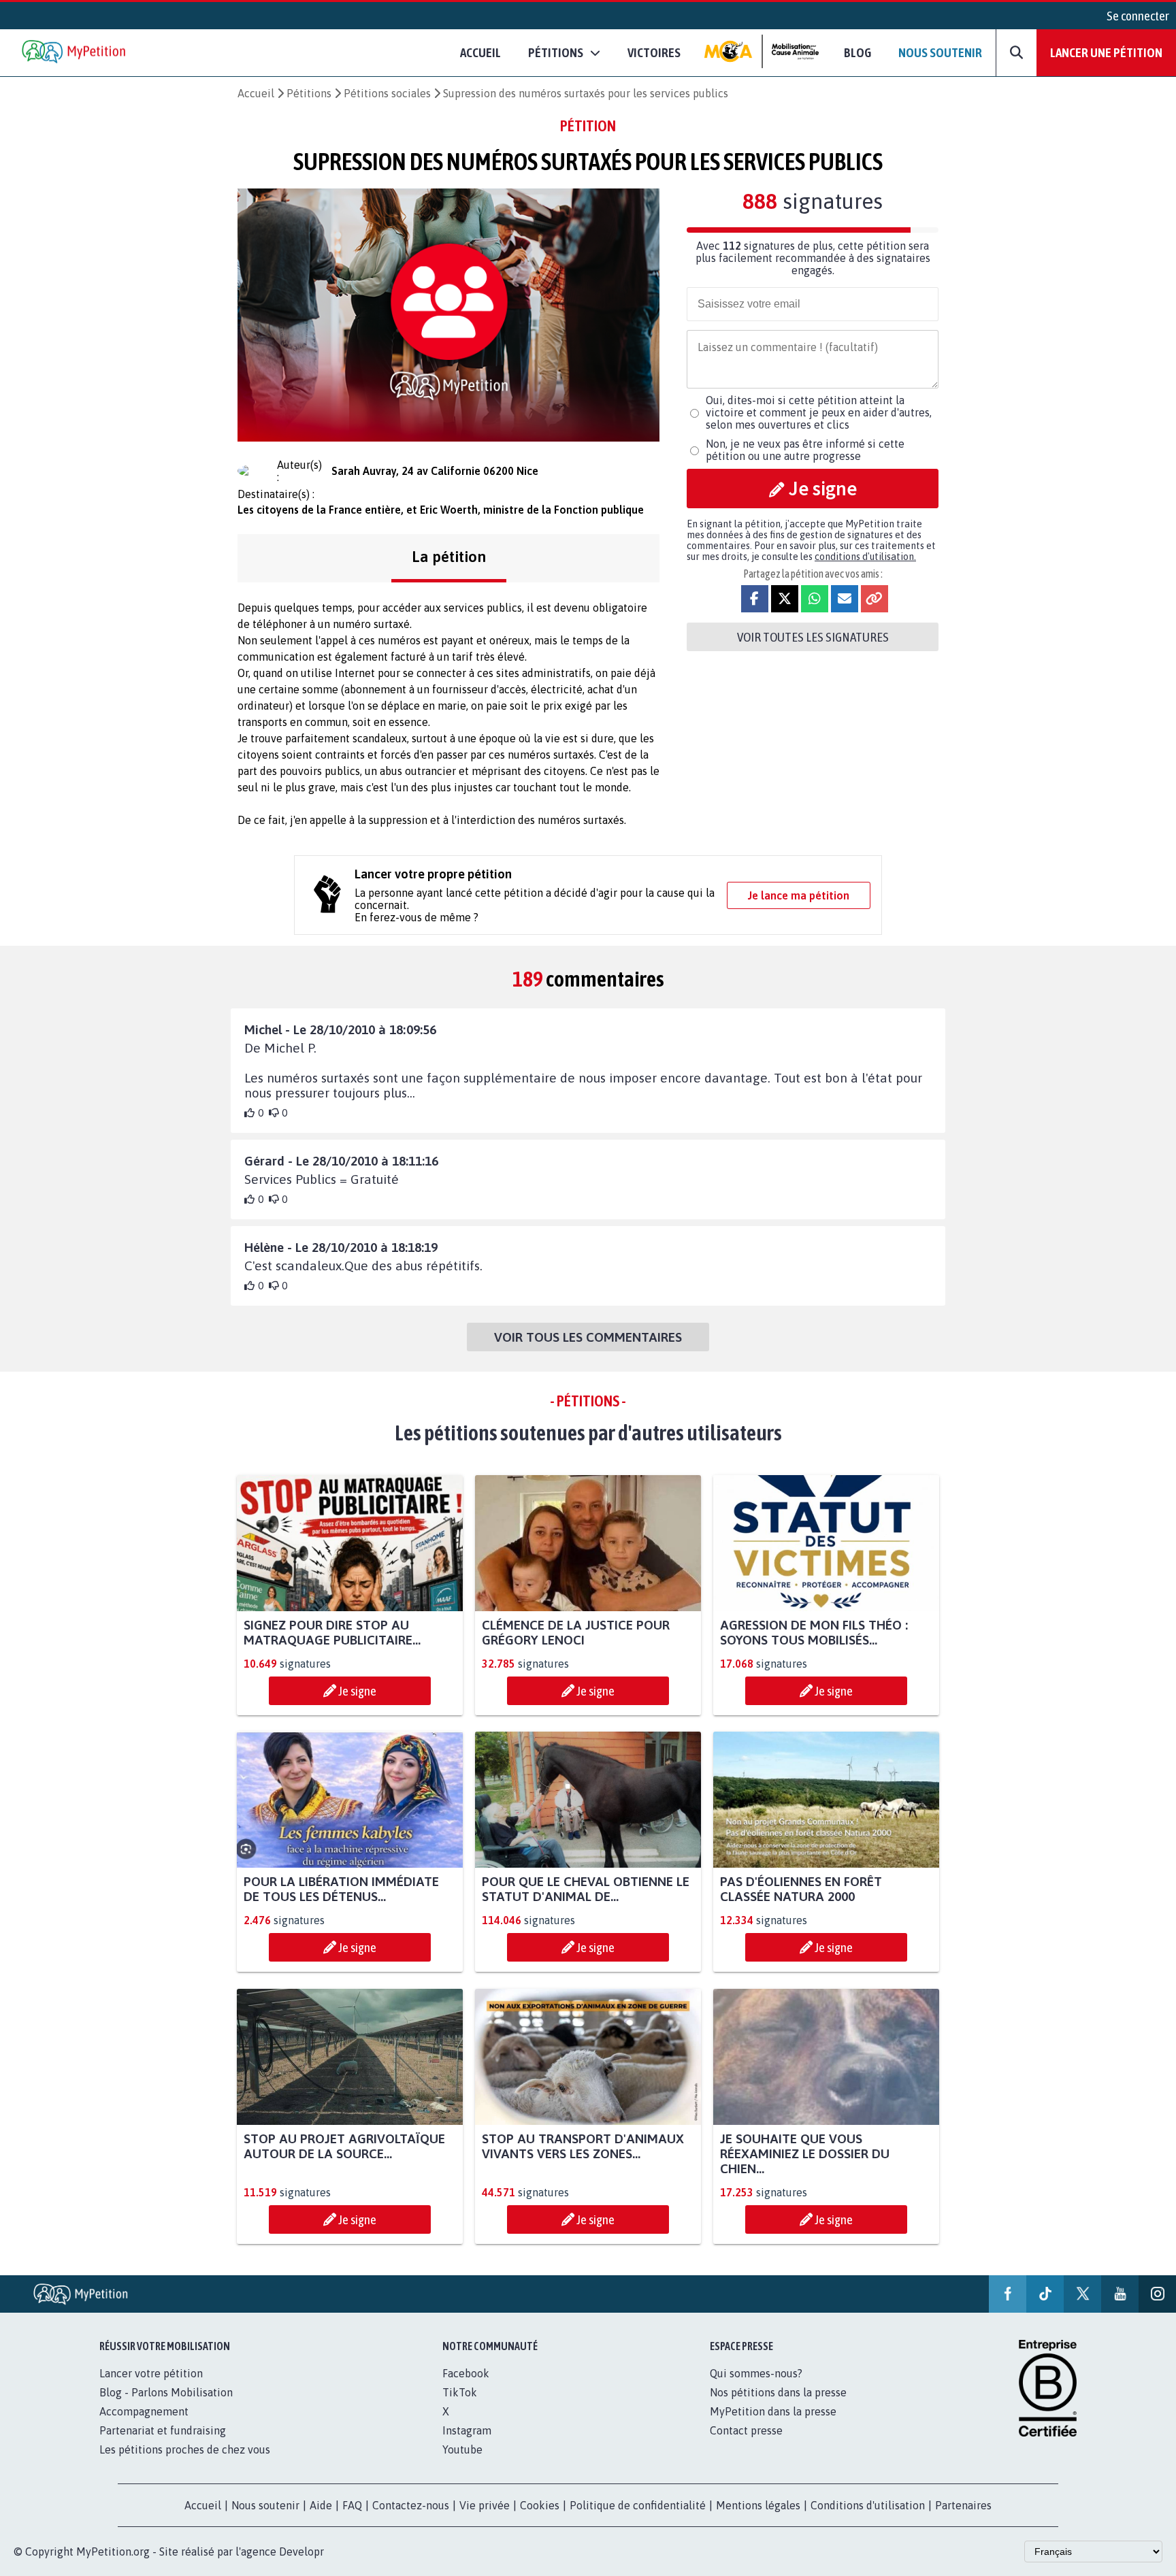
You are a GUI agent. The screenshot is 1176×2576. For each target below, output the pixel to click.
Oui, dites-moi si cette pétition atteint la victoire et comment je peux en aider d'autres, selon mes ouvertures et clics (819, 412)
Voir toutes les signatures (813, 637)
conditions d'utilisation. (865, 557)
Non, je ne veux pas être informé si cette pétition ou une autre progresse (805, 450)
